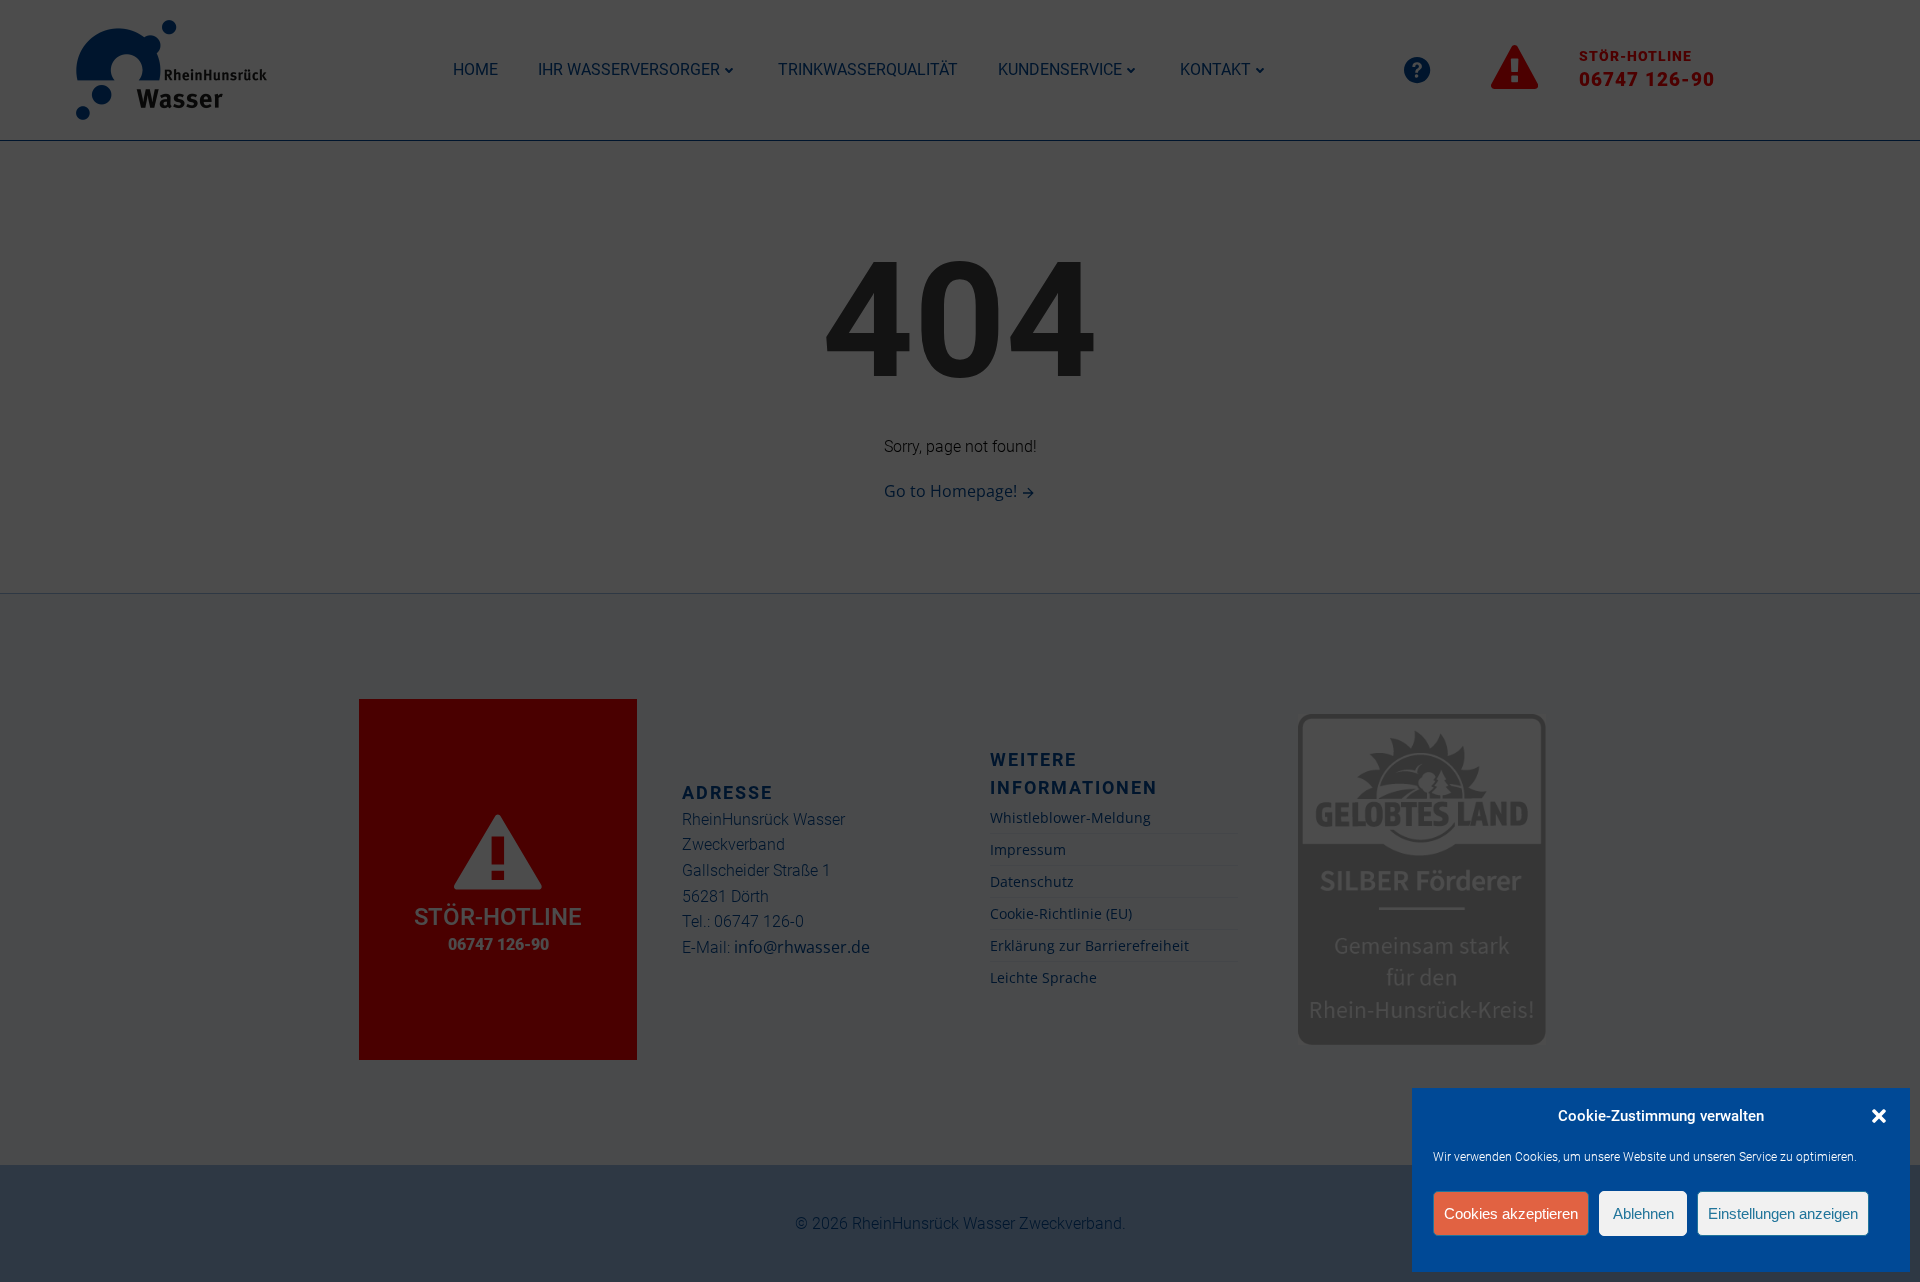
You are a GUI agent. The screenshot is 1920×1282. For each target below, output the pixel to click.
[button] (1879, 1116)
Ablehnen (1643, 1213)
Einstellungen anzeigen (1783, 1213)
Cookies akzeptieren (1511, 1213)
